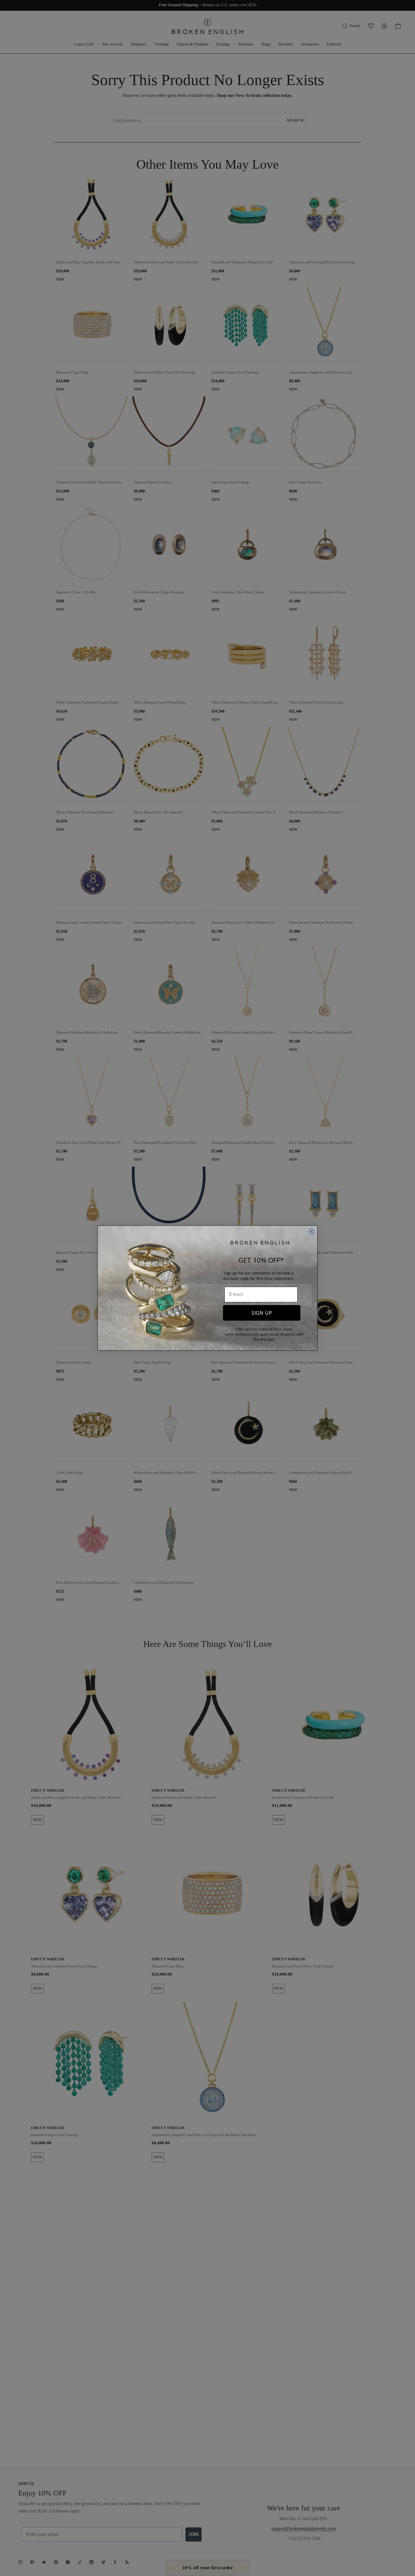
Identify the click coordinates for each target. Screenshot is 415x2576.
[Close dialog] (311, 1232)
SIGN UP (262, 1313)
